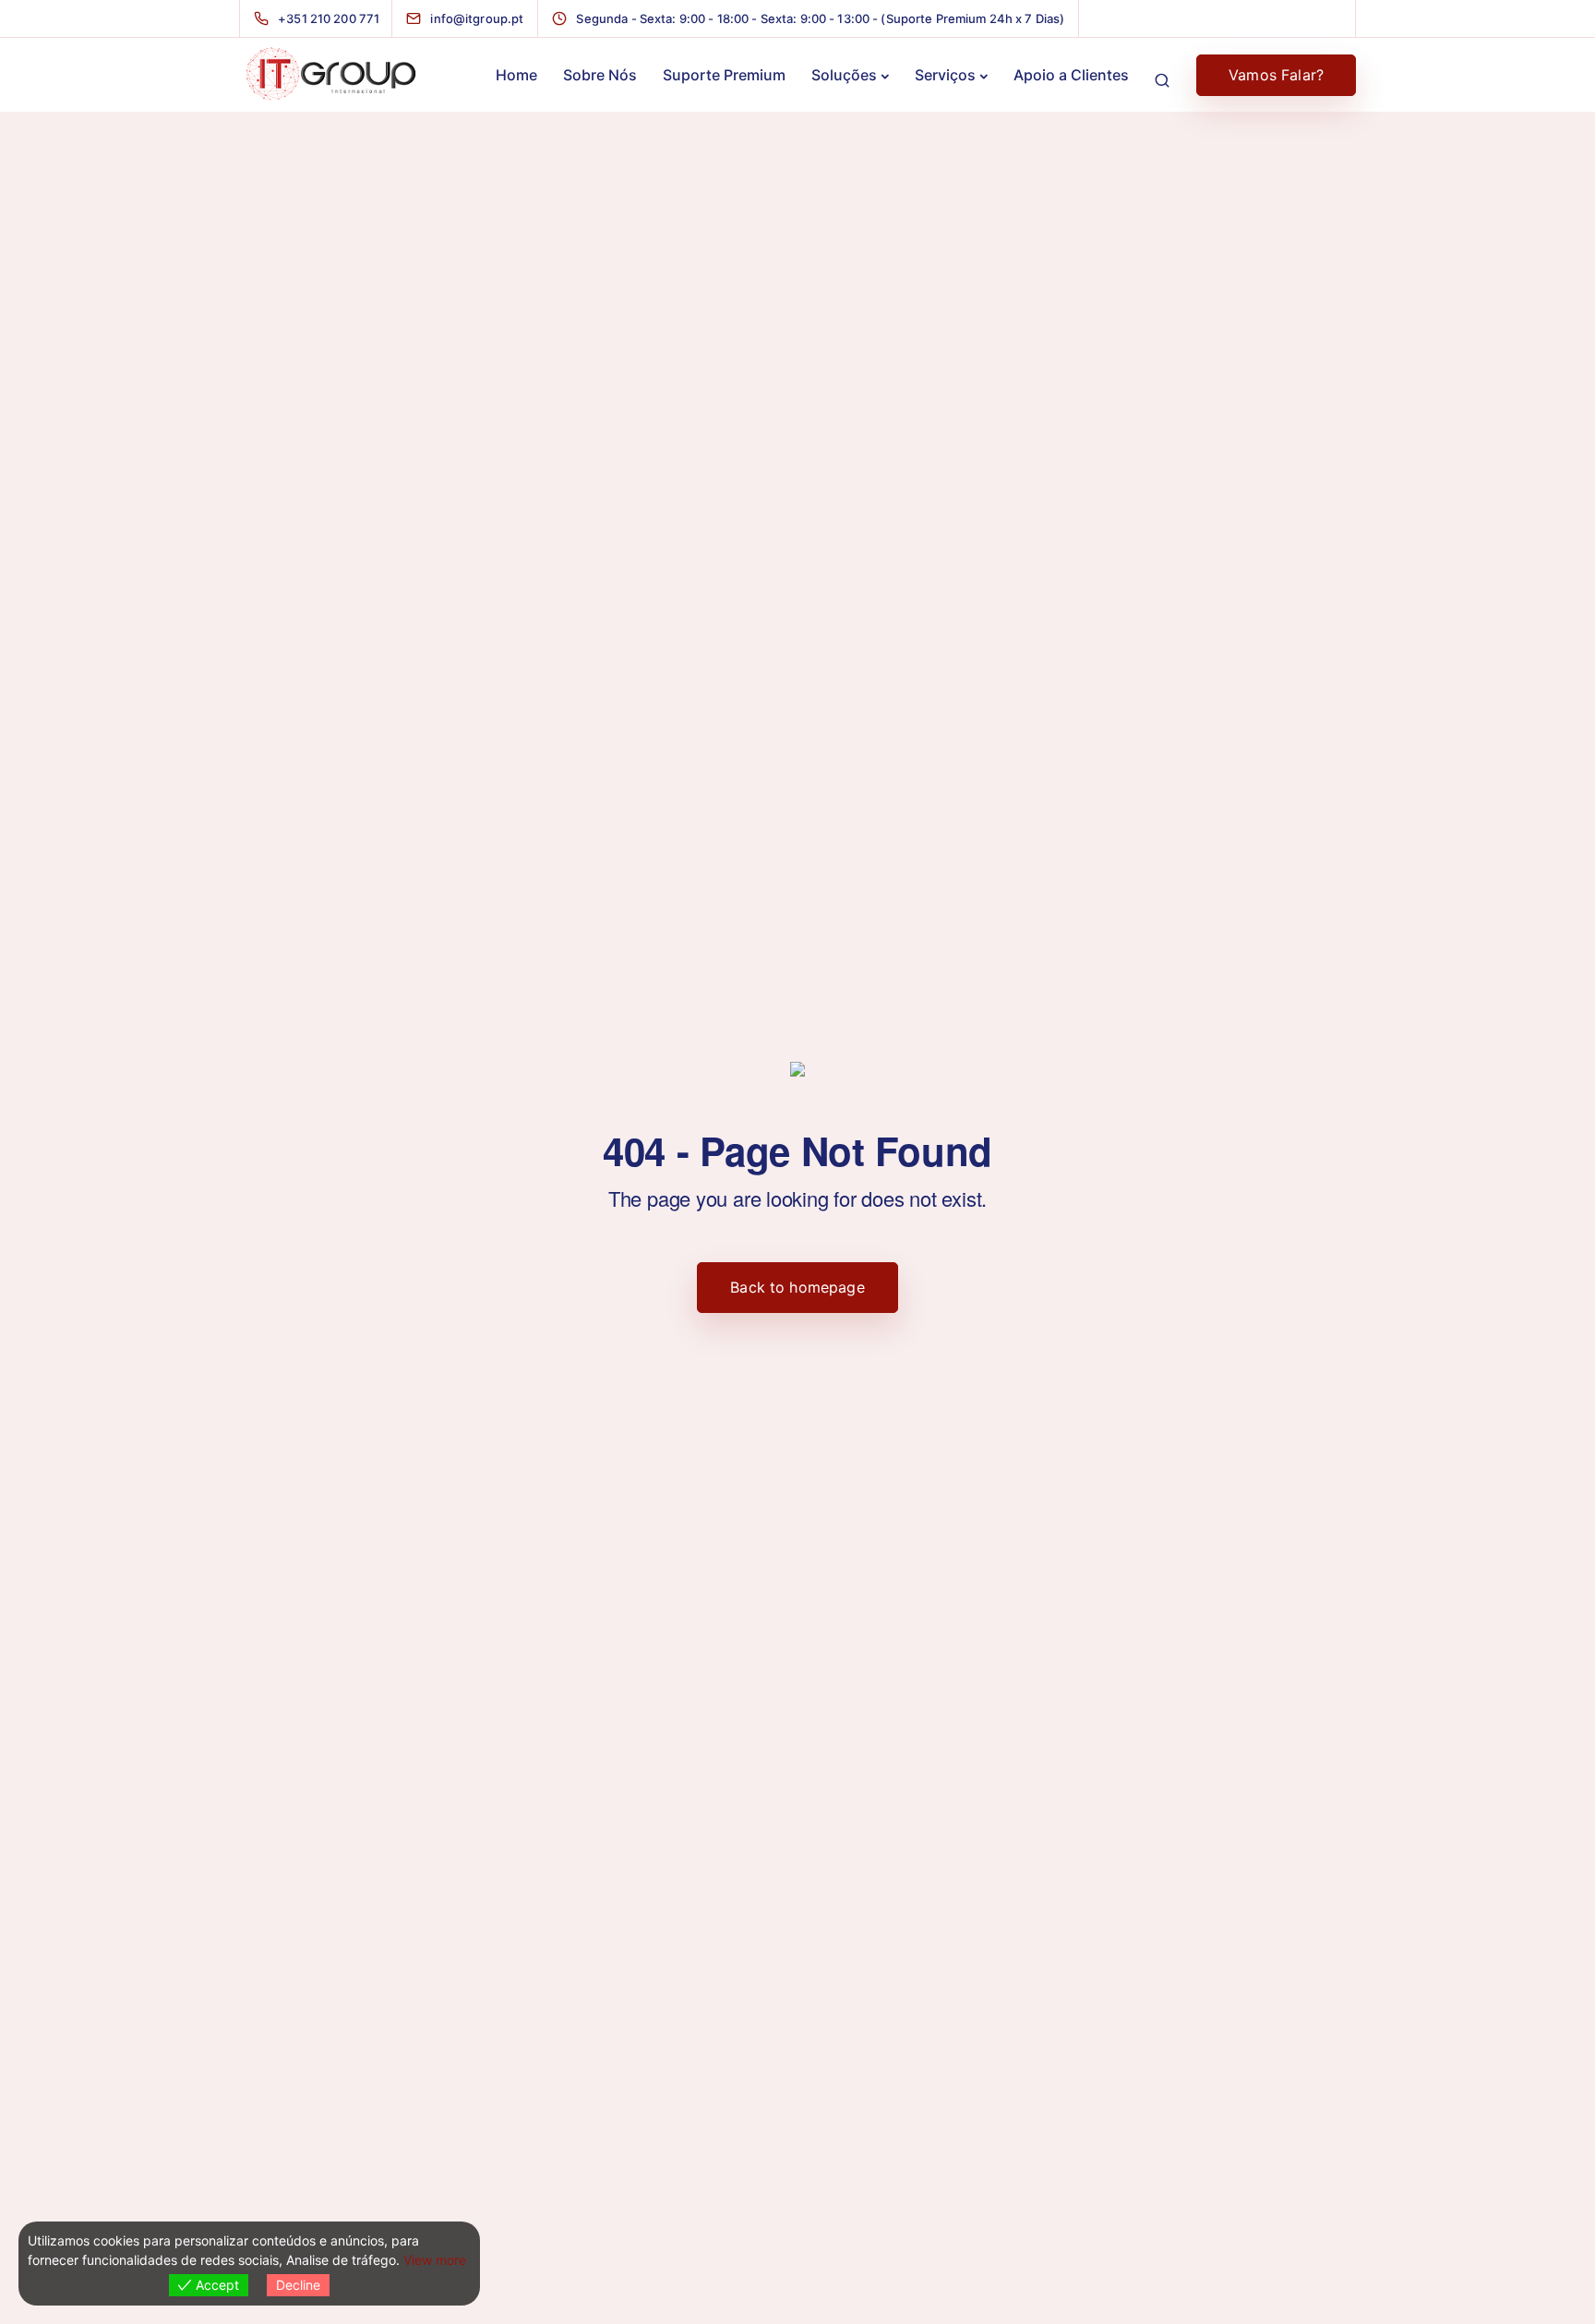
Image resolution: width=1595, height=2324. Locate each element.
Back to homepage (797, 1287)
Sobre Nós (600, 75)
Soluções (844, 75)
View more (435, 2260)
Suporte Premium (724, 75)
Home (516, 75)
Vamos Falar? (1276, 75)
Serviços (945, 75)
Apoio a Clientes (1071, 75)
